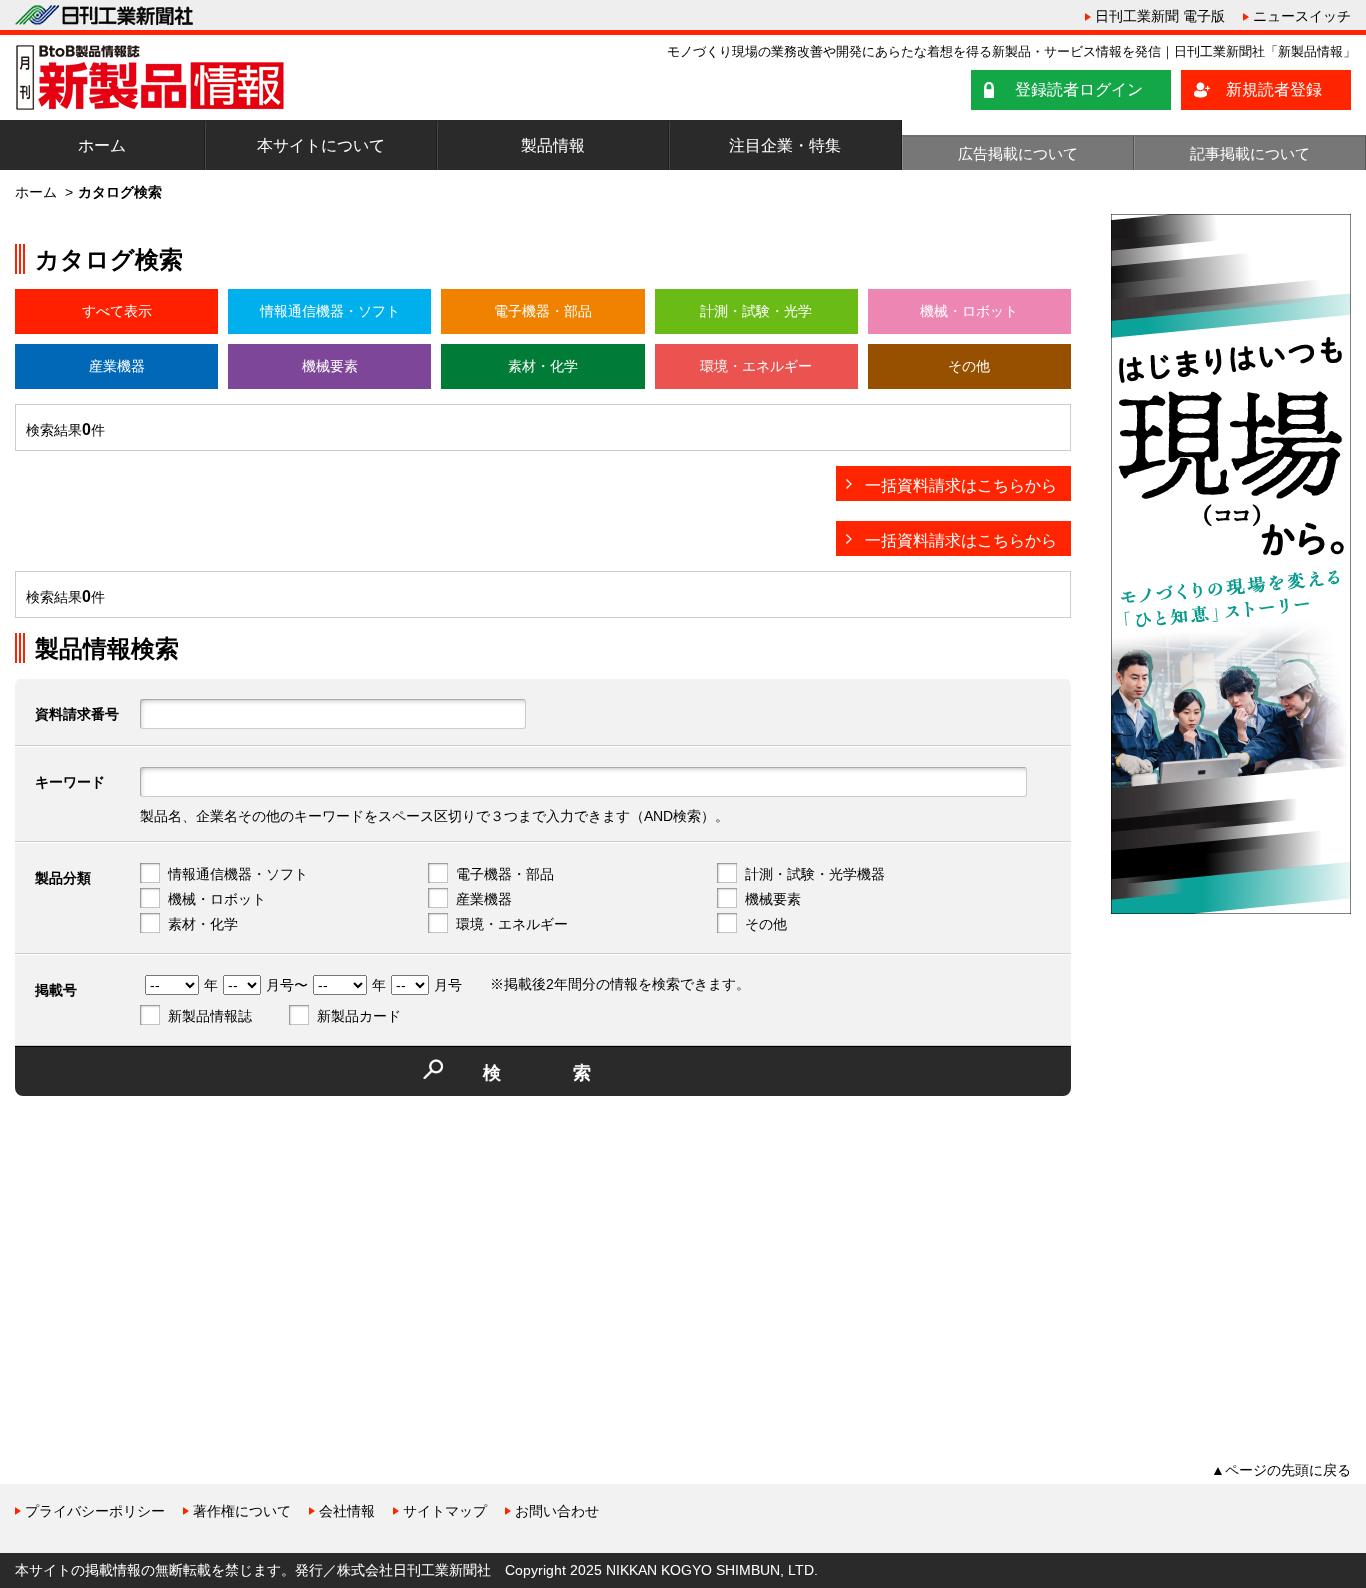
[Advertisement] (165, 1251)
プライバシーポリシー (95, 1511)
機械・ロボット (969, 311)
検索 (573, 1073)
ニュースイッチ (1302, 16)
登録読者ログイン (1079, 89)
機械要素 (330, 366)
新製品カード (359, 1016)
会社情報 (347, 1511)
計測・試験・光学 (756, 311)
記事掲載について (1250, 153)
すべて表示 (117, 311)
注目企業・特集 (785, 145)
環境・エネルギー (756, 366)
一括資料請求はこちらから (961, 485)
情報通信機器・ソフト (330, 311)
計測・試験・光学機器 (815, 874)
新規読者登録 (1274, 89)
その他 (969, 366)
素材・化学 (543, 366)
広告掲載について (1018, 153)
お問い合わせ (557, 1511)
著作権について (242, 1511)
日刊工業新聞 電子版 (1160, 16)
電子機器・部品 (543, 311)
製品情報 (553, 145)
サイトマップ (445, 1511)
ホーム (102, 145)
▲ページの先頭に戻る (1281, 1470)
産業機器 (117, 366)
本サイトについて (321, 145)
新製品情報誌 (210, 1016)
